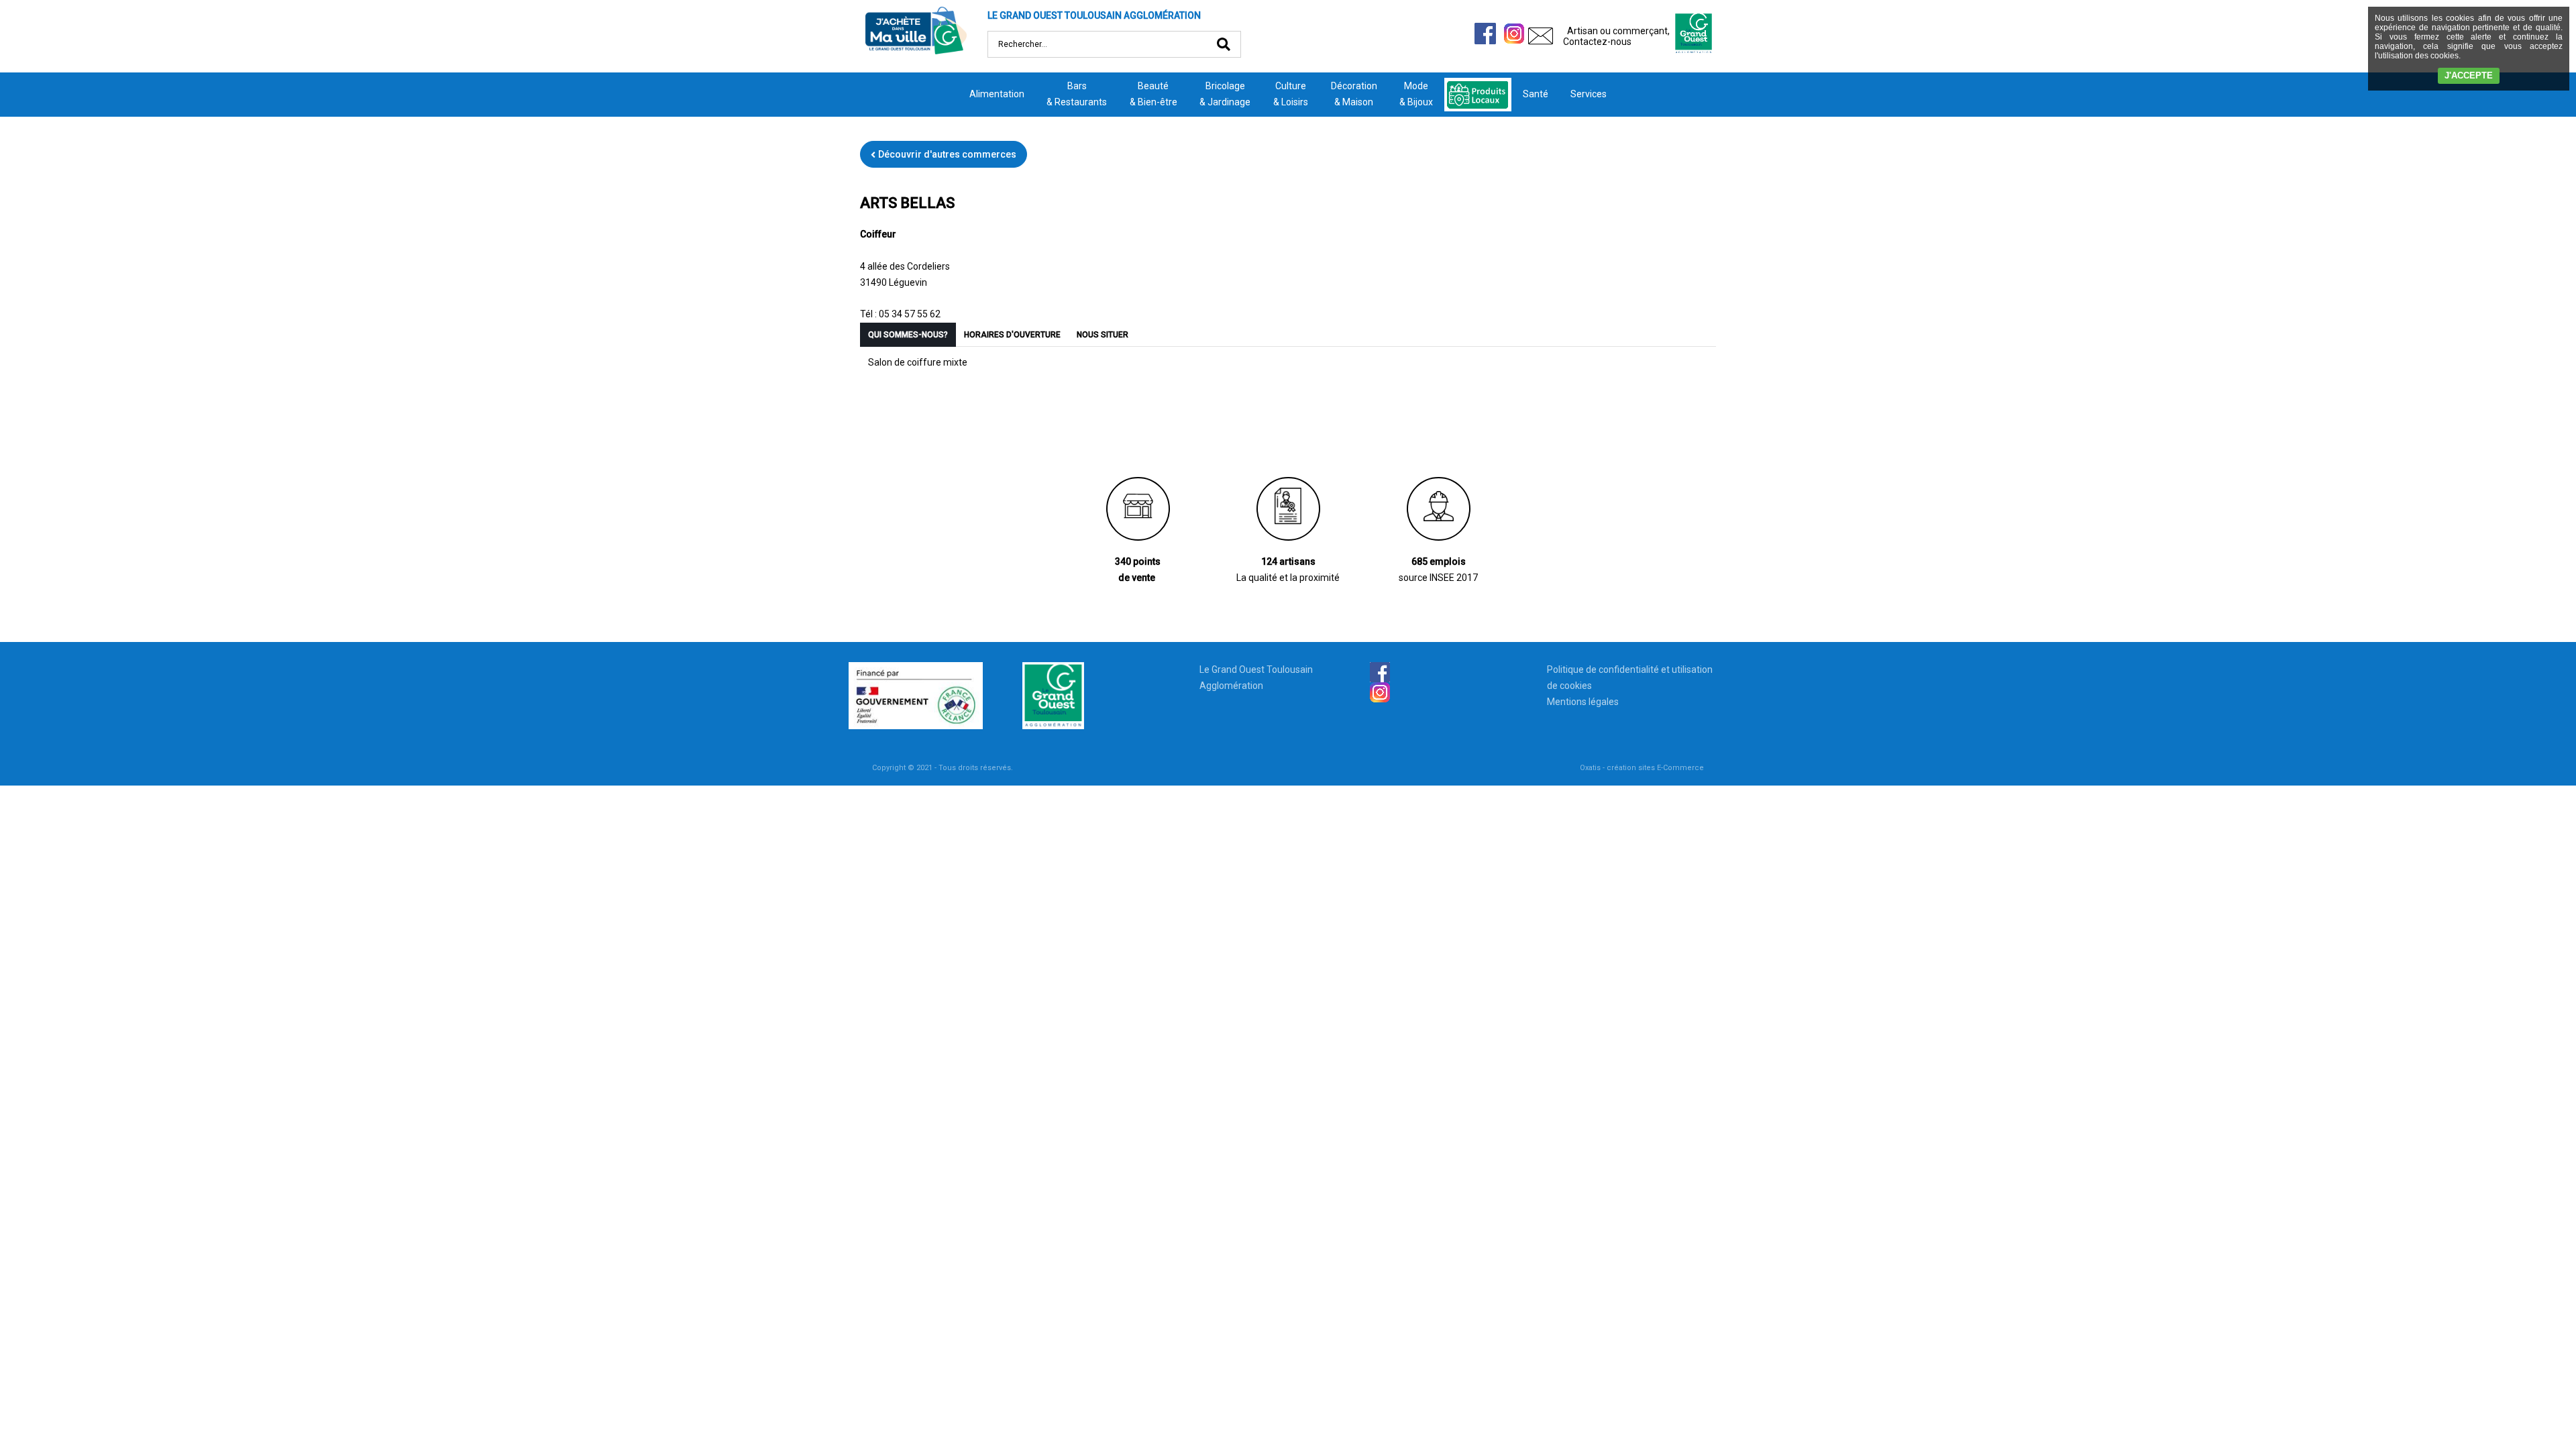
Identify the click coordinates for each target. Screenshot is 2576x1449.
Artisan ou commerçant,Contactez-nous (1616, 36)
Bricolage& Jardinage (1225, 94)
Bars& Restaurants (1077, 94)
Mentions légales (1583, 702)
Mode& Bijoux (1416, 94)
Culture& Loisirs (1291, 94)
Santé (1536, 94)
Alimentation (997, 94)
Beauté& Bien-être (1153, 94)
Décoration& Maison (1354, 94)
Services (1589, 94)
